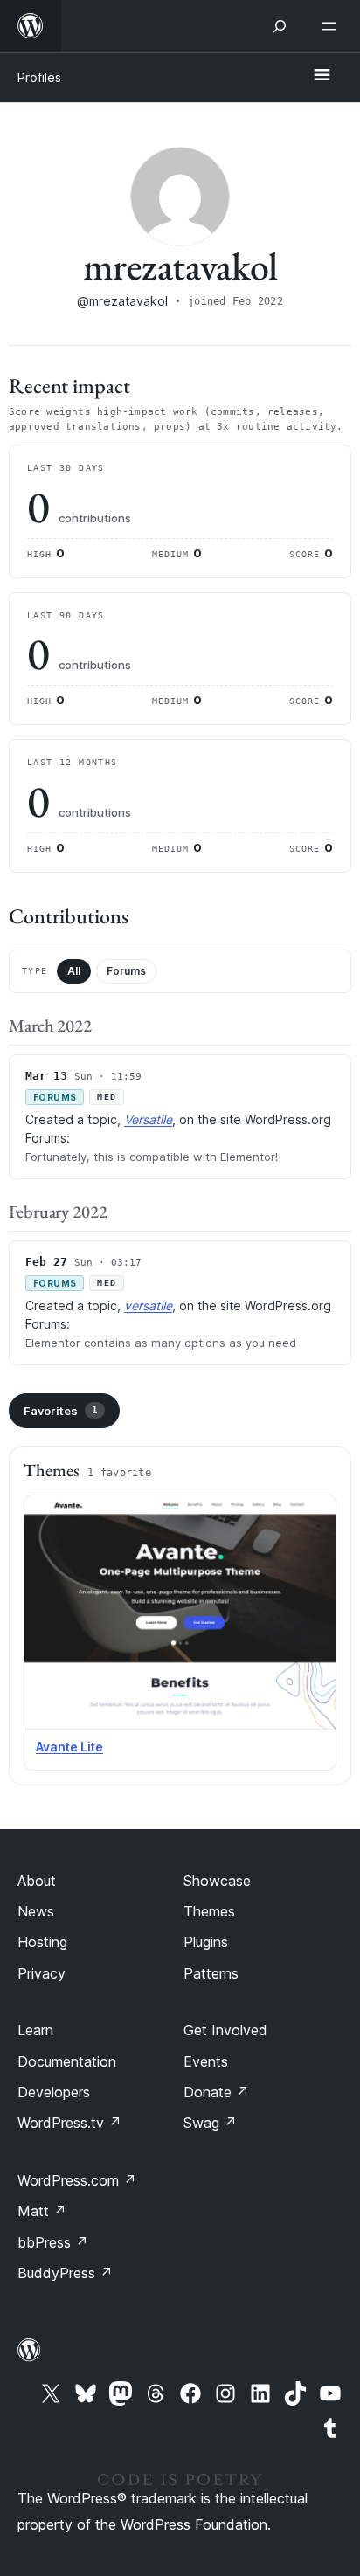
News (36, 1911)
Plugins (206, 1942)
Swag (210, 2123)
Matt (42, 2211)
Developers (54, 2092)
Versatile (148, 1119)
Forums (126, 971)
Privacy (42, 1973)
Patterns (211, 1973)
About (37, 1881)
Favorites (61, 1411)
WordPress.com (77, 2180)
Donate (216, 2092)
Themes (209, 1911)
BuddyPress (65, 2273)
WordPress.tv (69, 2123)
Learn (35, 2030)
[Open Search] (280, 26)
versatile (148, 1305)
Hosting (42, 1942)
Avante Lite (69, 1747)
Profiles (39, 77)
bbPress (53, 2242)
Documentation (67, 2061)
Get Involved (225, 2030)
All (74, 971)
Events (206, 2061)
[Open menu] (332, 26)
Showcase (217, 1881)
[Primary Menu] (322, 76)
